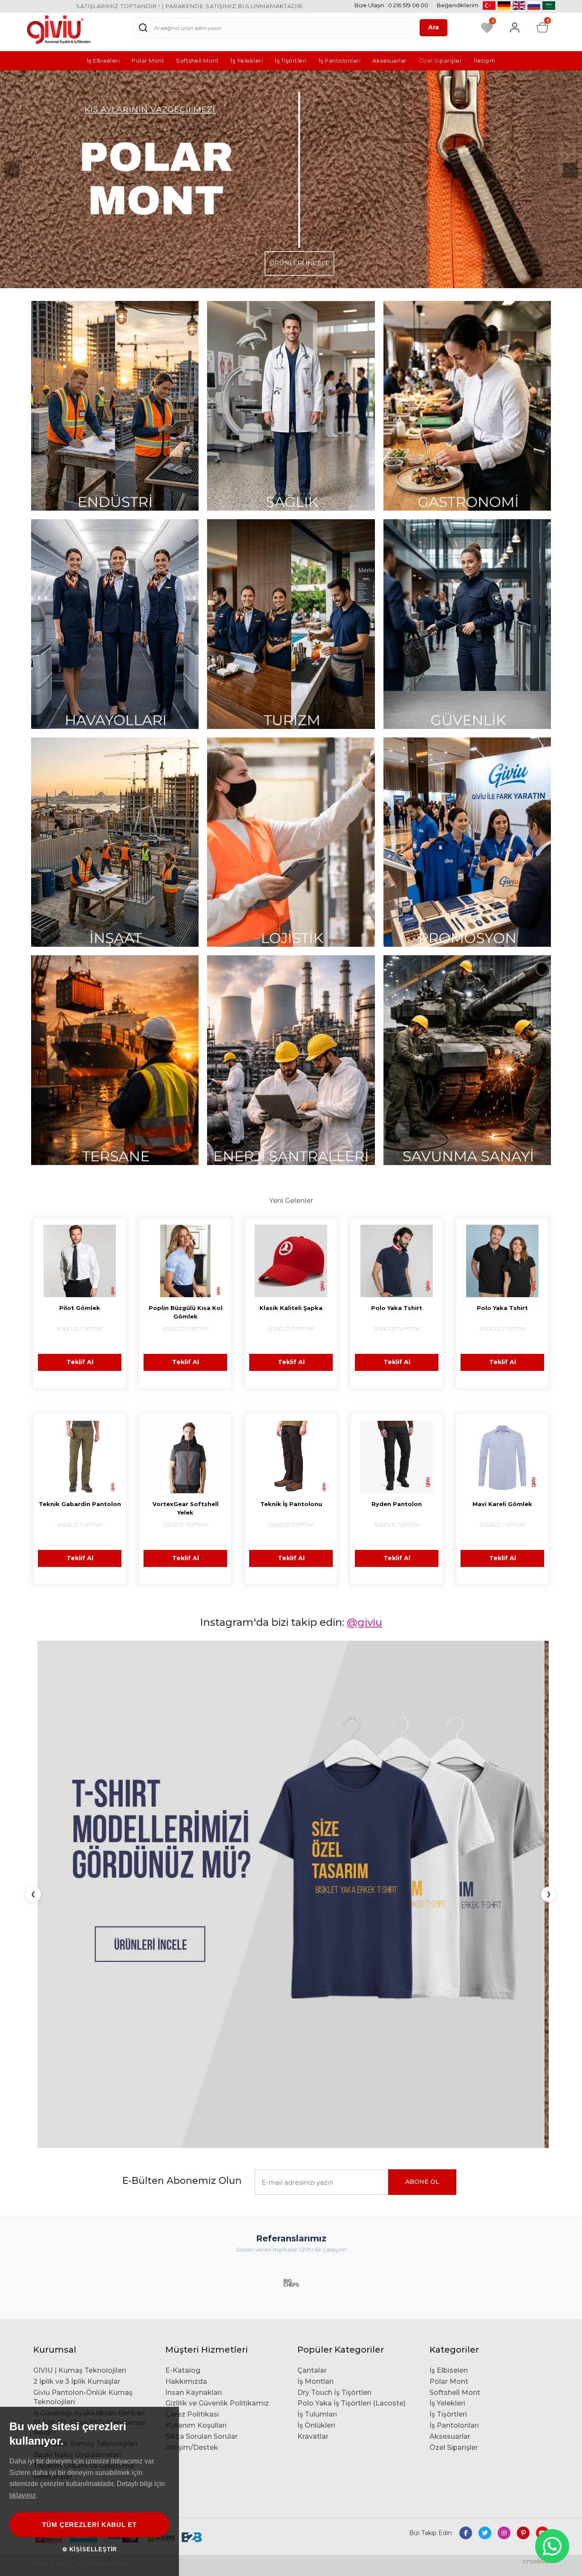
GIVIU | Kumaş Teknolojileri (80, 1961)
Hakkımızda (186, 1972)
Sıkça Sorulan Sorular (202, 2027)
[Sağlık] (291, 406)
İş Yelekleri (247, 61)
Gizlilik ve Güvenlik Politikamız (217, 1994)
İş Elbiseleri (104, 61)
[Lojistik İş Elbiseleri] (291, 842)
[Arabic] (549, 5)
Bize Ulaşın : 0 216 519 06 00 (391, 5)
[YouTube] (542, 2124)
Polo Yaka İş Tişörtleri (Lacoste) (352, 1994)
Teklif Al (80, 1363)
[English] (519, 5)
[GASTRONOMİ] (467, 406)
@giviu (364, 1623)
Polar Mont (148, 61)
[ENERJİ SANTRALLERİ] (291, 1060)
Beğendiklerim (458, 5)
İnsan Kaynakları (194, 1983)
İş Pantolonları (340, 61)
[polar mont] (291, 179)
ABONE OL (422, 1773)
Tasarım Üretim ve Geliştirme (84, 2057)
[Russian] (534, 5)
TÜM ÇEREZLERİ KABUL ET (89, 2525)
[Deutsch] (504, 5)
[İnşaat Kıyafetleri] (115, 842)
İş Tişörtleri (291, 61)
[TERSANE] (115, 1060)
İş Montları (315, 1972)
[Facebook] (466, 2124)
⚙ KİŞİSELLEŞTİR (90, 2549)
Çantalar (312, 1961)
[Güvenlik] (467, 624)
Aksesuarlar (390, 61)
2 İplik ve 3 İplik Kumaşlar (77, 1972)
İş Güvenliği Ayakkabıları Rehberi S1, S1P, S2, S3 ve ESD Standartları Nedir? (90, 2014)
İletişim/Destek (192, 2038)
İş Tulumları (317, 2005)
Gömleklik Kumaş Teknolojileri (85, 2034)
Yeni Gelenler (291, 1201)
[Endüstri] (115, 406)
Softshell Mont (197, 61)
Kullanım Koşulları (196, 2017)
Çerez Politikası (192, 2005)
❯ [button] (549, 1690)
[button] (12, 170)
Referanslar (53, 2068)
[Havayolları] (115, 624)
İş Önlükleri (316, 2017)
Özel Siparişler (441, 61)
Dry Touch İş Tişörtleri (334, 1983)
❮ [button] (33, 1690)
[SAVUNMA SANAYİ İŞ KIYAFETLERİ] (467, 1060)
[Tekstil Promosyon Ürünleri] (467, 842)
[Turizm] (291, 624)
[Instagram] (504, 2124)
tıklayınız (23, 2495)
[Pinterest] (523, 2124)
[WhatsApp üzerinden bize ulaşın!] (552, 2546)
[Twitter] (485, 2124)
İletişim (484, 61)
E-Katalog (183, 1961)
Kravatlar (313, 2027)
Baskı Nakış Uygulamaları (77, 2045)
